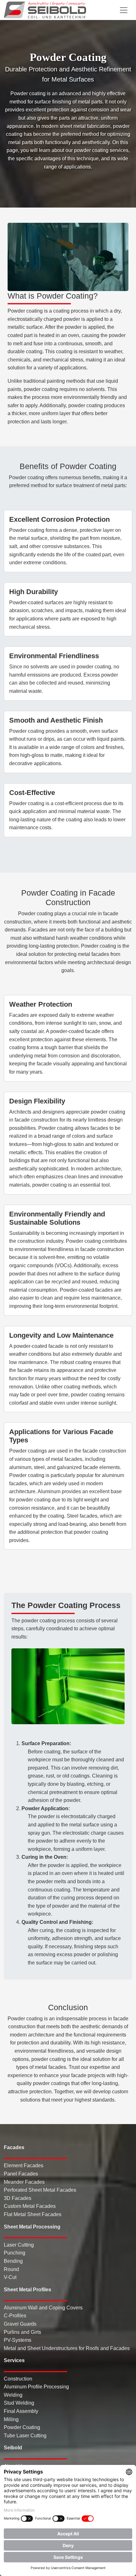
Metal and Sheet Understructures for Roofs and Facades (67, 2348)
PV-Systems (18, 2340)
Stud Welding (19, 2403)
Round (11, 2269)
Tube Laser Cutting (25, 2436)
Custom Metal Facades (30, 2206)
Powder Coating (22, 2427)
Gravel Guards (20, 2324)
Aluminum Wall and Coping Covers (43, 2308)
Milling (11, 2419)
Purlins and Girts (22, 2332)
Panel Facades (21, 2174)
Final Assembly (21, 2411)
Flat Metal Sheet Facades (33, 2214)
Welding (13, 2395)
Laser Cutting (19, 2245)
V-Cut (10, 2277)
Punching (15, 2253)
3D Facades (18, 2198)
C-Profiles (15, 2316)
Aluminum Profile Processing (36, 2387)
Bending (13, 2261)
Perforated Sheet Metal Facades (40, 2190)
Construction (18, 2379)
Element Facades (24, 2165)
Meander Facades (24, 2182)
